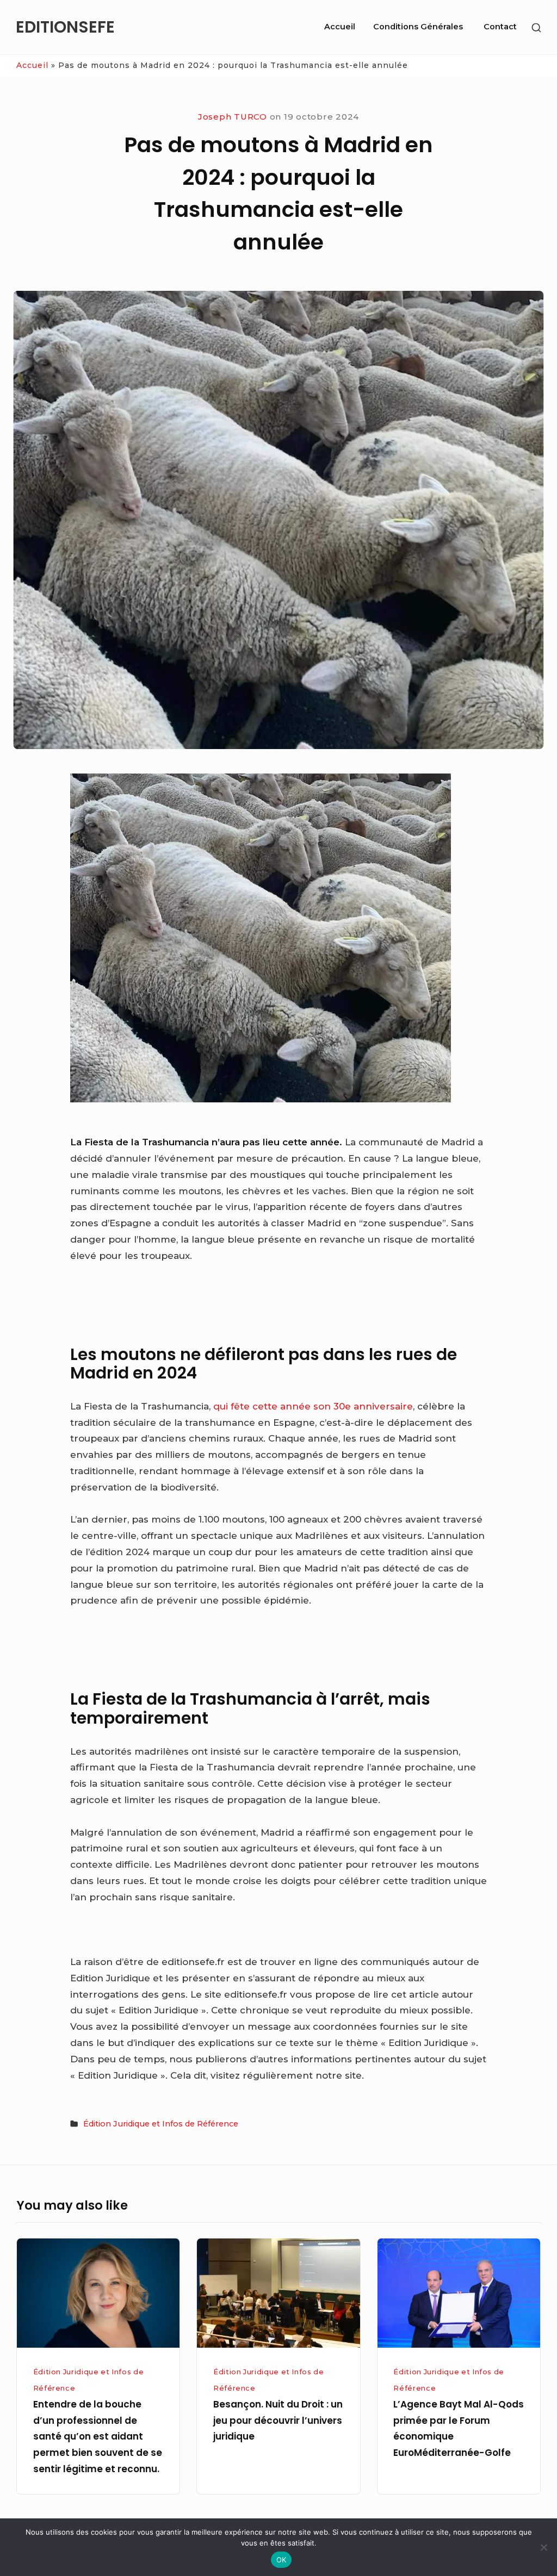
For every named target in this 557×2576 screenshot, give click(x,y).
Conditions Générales (418, 27)
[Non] (543, 2547)
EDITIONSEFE (65, 27)
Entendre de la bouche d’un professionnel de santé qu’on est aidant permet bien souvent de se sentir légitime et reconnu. (98, 2437)
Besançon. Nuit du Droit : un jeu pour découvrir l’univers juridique (278, 2421)
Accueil (340, 27)
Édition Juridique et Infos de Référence (161, 2124)
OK (281, 2560)
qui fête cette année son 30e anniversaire (313, 1406)
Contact (500, 27)
